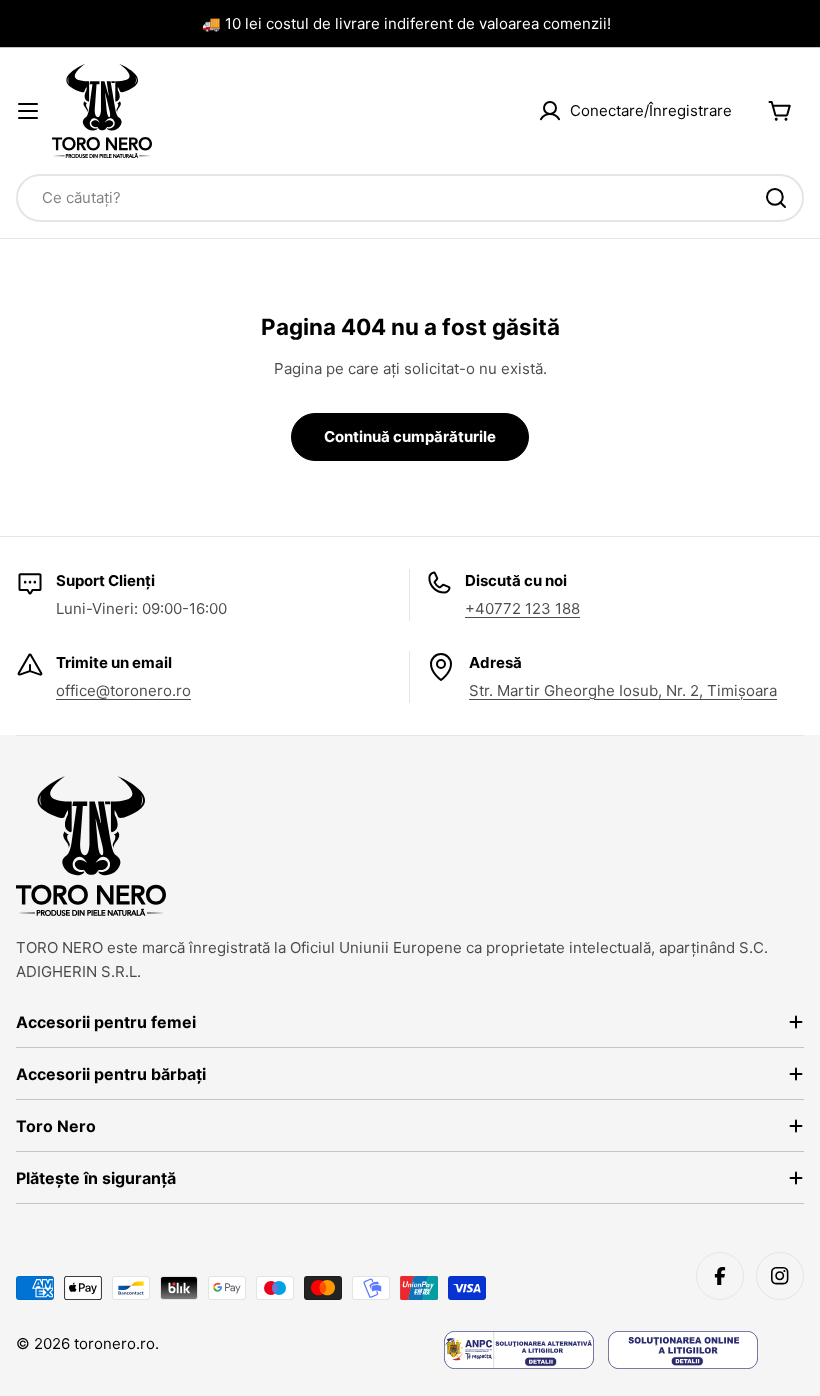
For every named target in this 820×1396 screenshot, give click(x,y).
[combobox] (410, 198)
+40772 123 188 (522, 608)
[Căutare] (776, 198)
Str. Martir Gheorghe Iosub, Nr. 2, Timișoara (623, 690)
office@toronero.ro (123, 690)
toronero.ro (114, 1343)
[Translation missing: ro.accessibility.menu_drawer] (28, 111)
